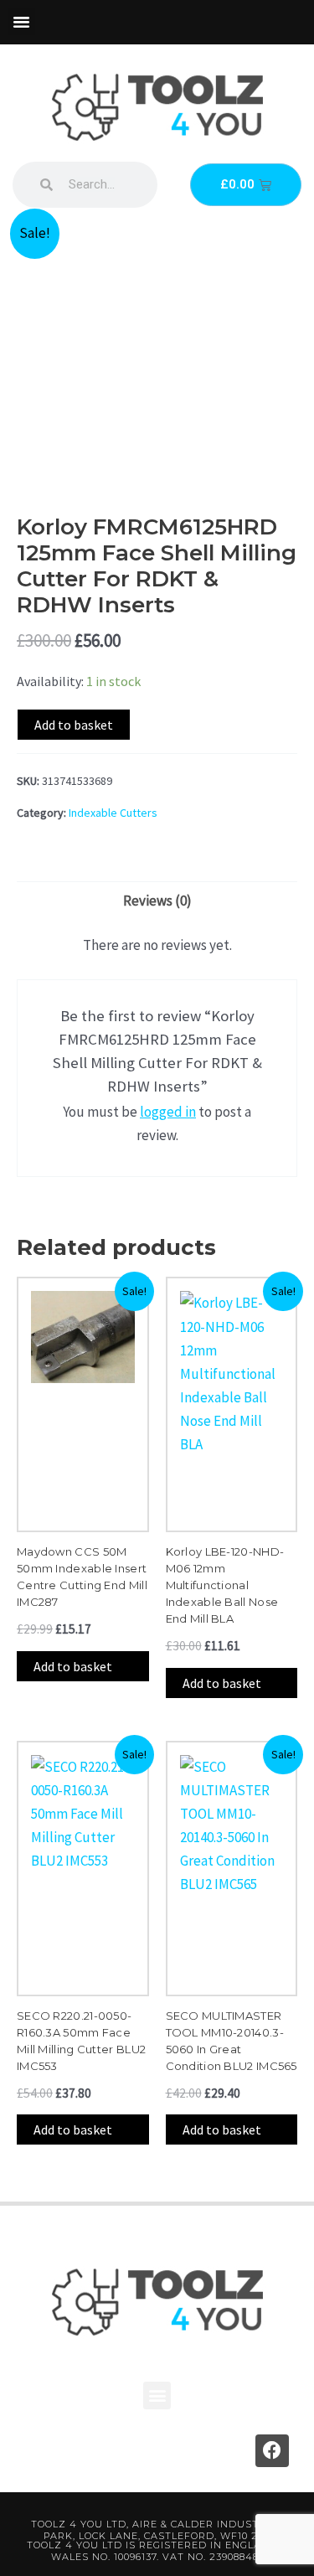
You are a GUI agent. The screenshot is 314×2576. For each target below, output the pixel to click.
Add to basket (74, 725)
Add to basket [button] (73, 1666)
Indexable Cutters (113, 813)
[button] (22, 22)
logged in (168, 1112)
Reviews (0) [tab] (157, 901)
